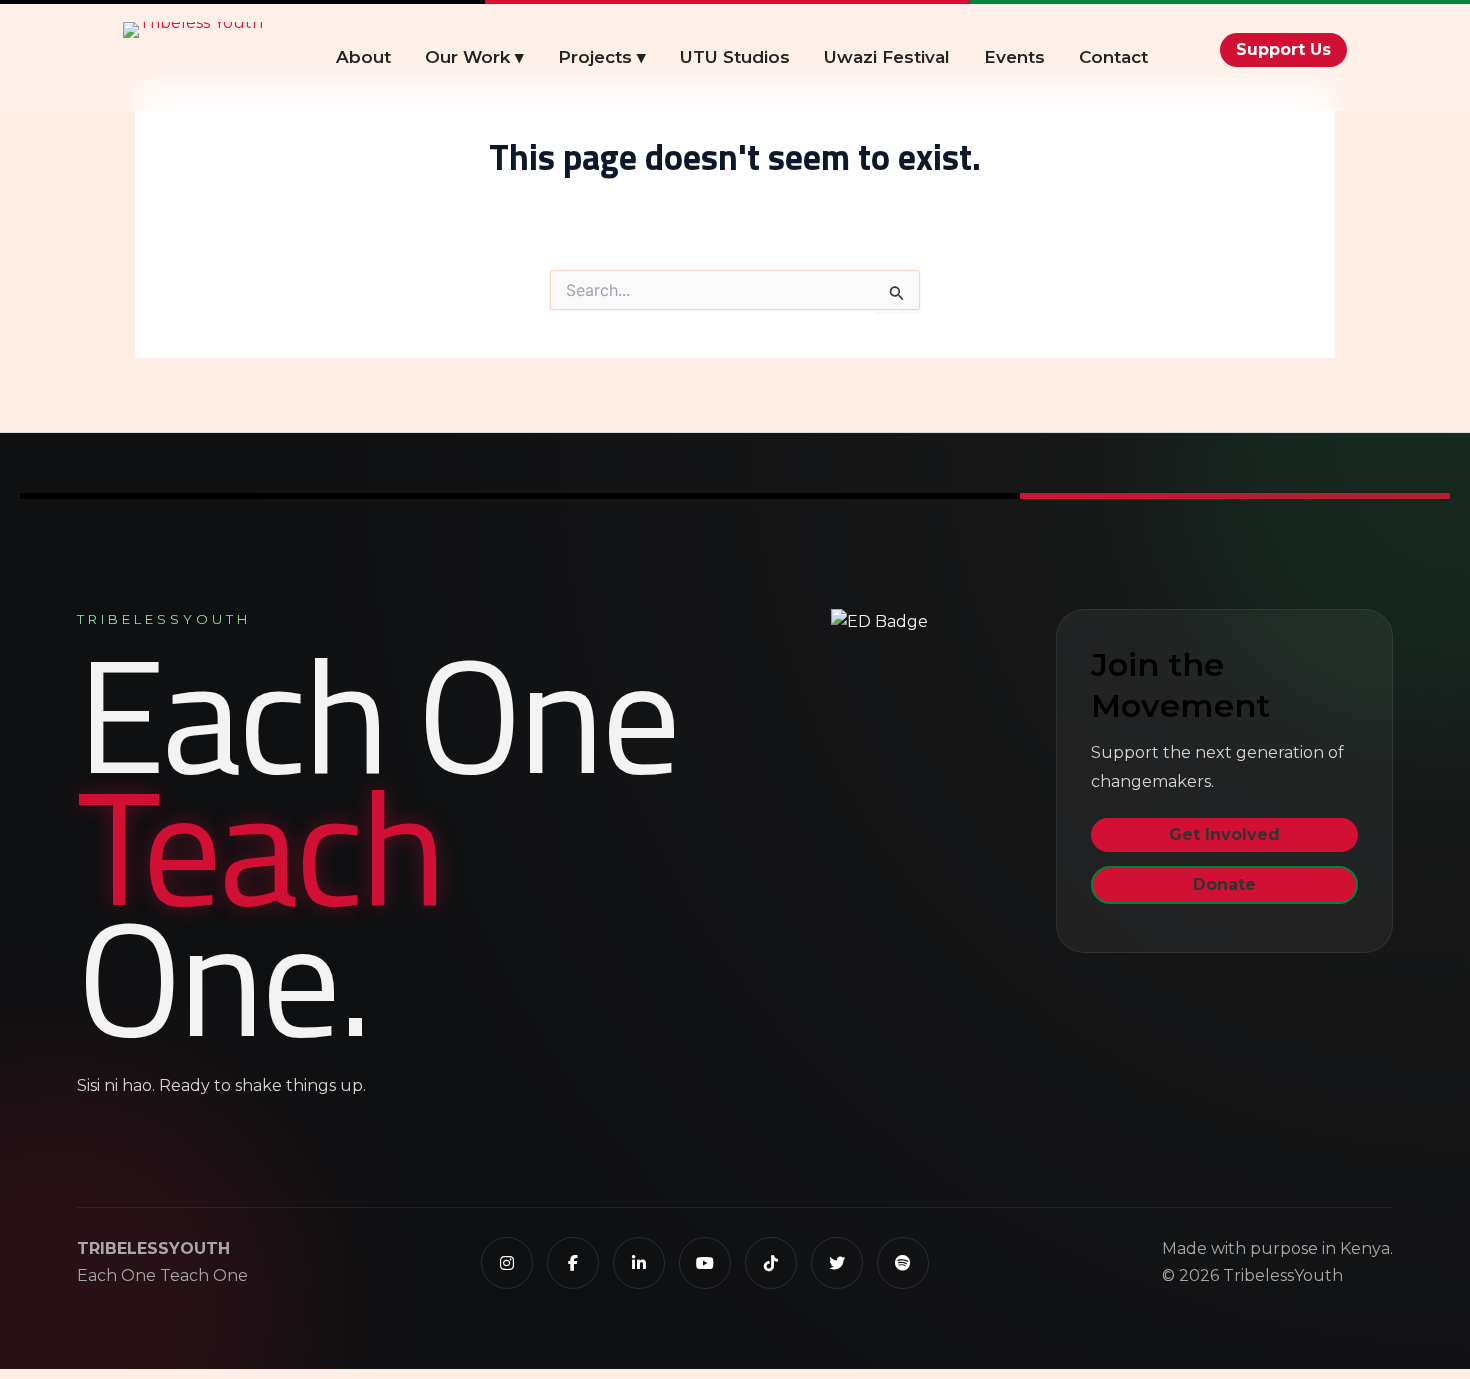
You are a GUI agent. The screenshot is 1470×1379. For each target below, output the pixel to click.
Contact (1113, 57)
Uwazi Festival (887, 57)
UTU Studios (735, 57)
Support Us (1283, 49)
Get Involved (1224, 835)
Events (1014, 57)
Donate (1224, 884)
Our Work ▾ (474, 57)
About (363, 57)
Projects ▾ (602, 57)
